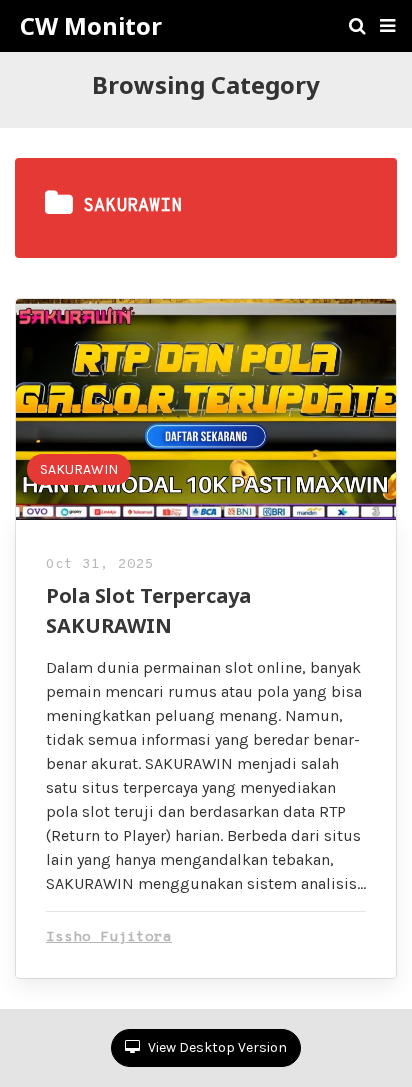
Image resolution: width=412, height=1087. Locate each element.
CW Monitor (91, 26)
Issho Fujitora (109, 937)
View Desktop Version (216, 1047)
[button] (387, 26)
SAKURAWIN (79, 469)
